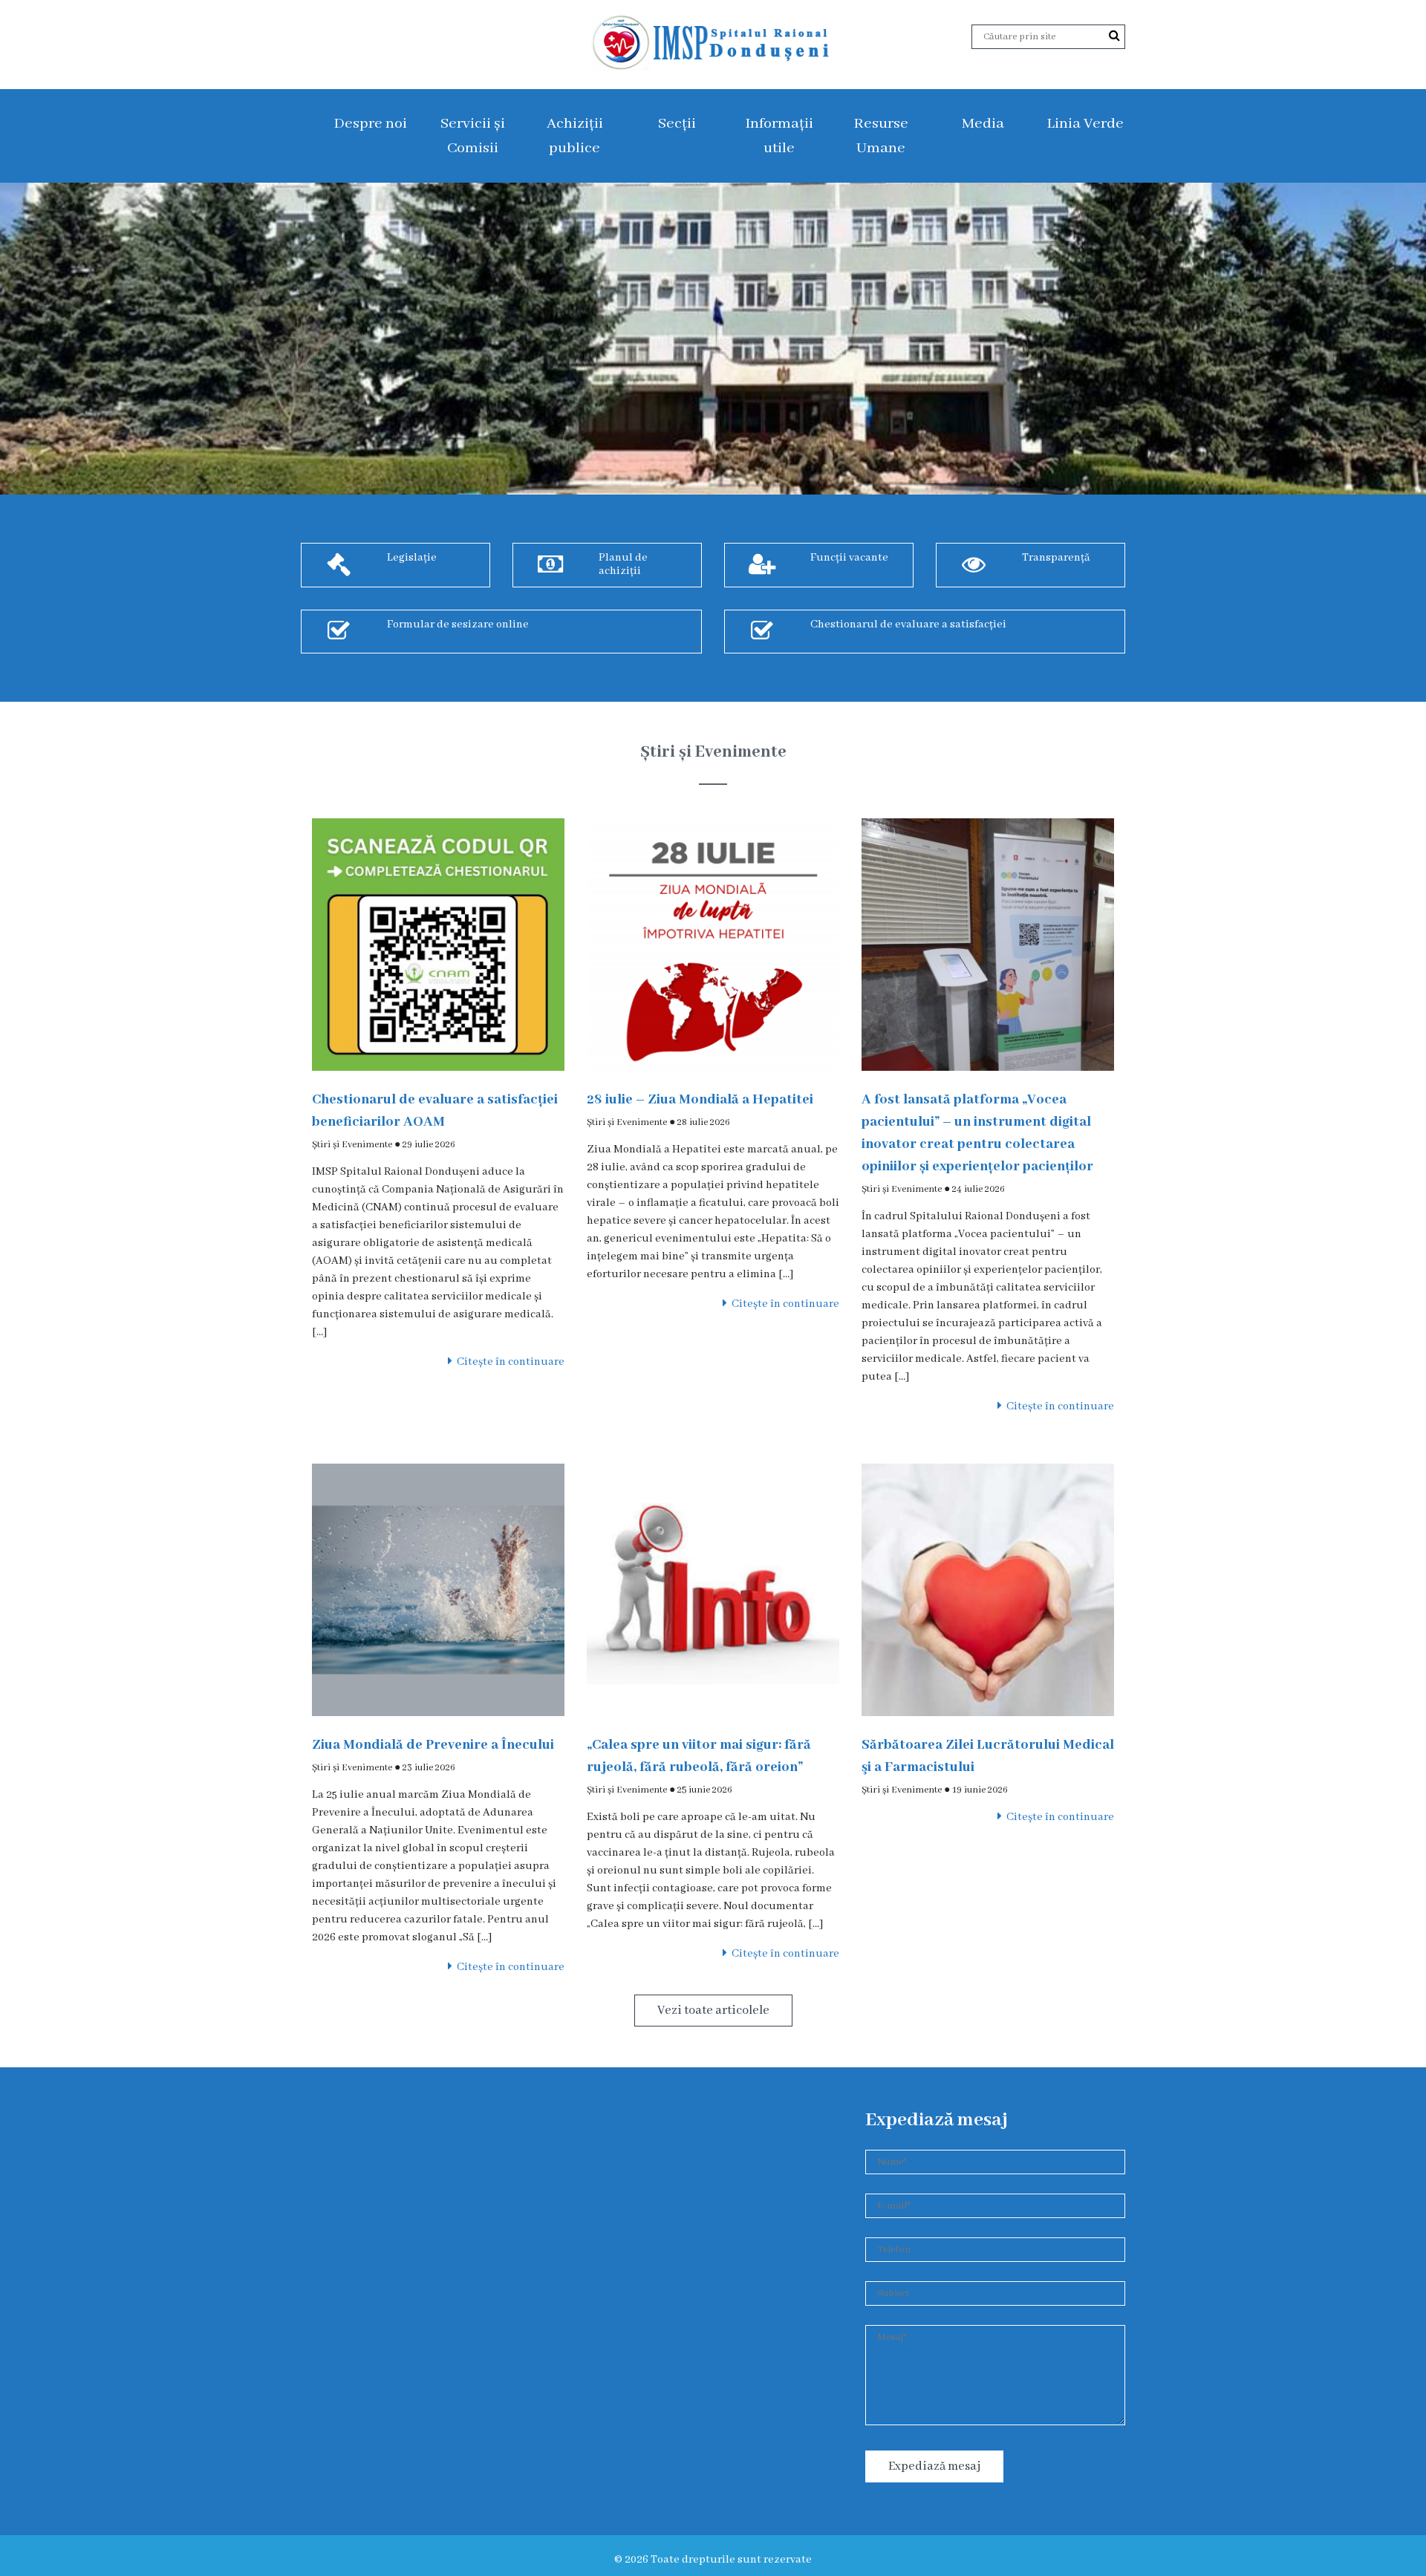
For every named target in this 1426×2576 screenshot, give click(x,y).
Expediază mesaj (934, 2466)
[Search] (1114, 36)
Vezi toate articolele (713, 2011)
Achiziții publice (575, 136)
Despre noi (370, 124)
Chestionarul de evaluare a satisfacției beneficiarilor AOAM (435, 1111)
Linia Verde (1085, 124)
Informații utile (779, 136)
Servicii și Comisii (473, 136)
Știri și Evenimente (352, 1145)
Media (983, 124)
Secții (677, 124)
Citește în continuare (508, 1362)
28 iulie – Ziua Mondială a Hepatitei (700, 1100)
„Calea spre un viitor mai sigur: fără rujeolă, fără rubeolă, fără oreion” (699, 1756)
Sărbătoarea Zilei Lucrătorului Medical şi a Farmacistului (988, 1756)
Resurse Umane (881, 136)
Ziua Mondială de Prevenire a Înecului (433, 1745)
